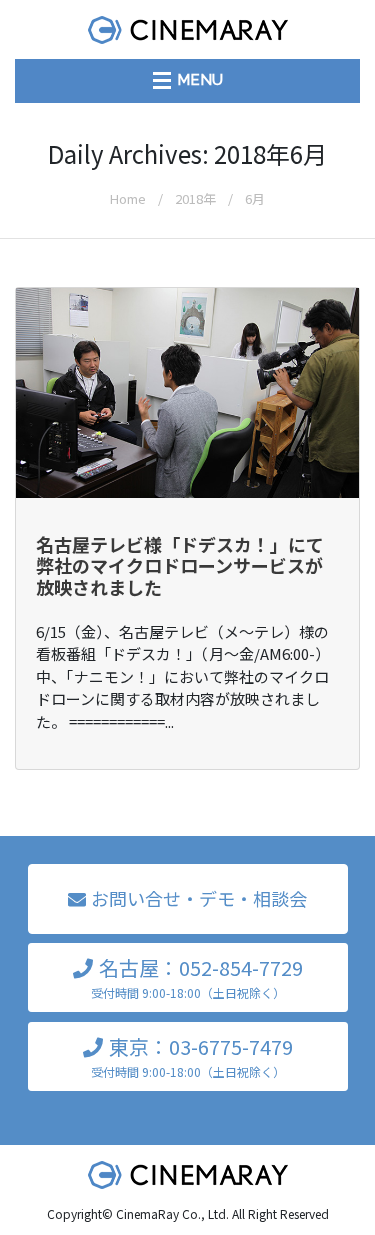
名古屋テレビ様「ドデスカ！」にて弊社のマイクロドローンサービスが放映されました (180, 565)
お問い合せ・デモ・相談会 (199, 898)
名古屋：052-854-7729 (197, 977)
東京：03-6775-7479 (192, 1056)
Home (128, 198)
